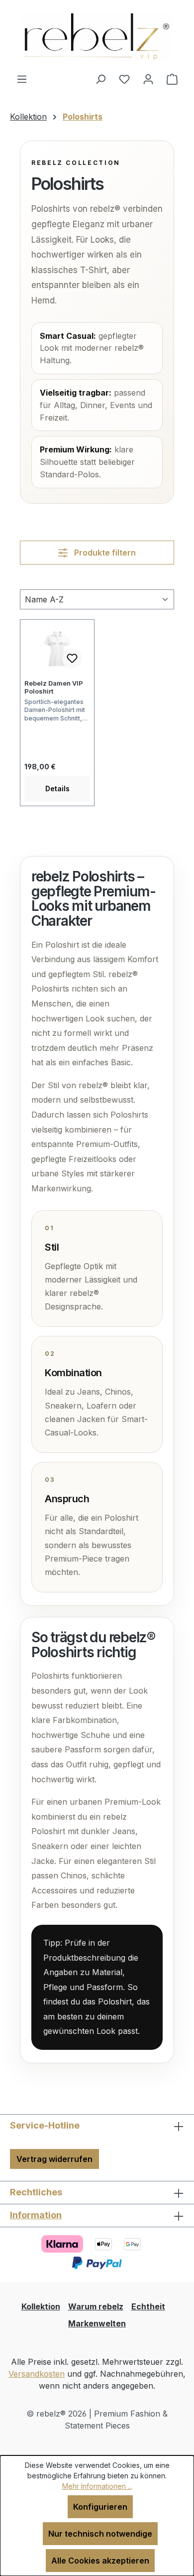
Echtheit (148, 2306)
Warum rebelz (96, 2306)
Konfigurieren (100, 2507)
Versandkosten (37, 2374)
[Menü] (22, 79)
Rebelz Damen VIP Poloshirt (54, 687)
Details (57, 788)
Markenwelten (97, 2323)
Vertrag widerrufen (54, 2159)
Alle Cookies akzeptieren (100, 2561)
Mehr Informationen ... (97, 2486)
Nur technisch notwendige (100, 2534)
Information (36, 2215)
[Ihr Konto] (148, 79)
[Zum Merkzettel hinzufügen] (72, 658)
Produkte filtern (104, 553)
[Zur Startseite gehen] (97, 36)
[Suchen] (100, 79)
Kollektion (41, 2306)
